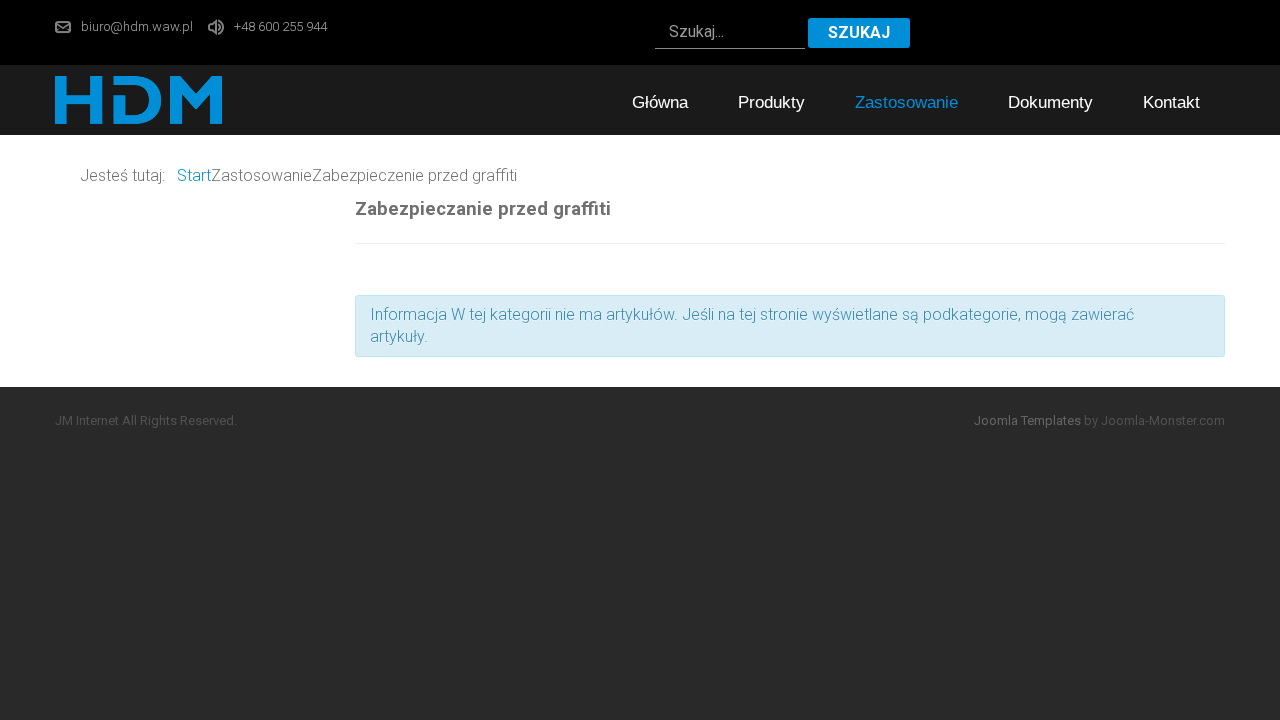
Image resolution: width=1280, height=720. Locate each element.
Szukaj (859, 32)
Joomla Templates (1027, 420)
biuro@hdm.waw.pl (137, 26)
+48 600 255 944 (280, 26)
